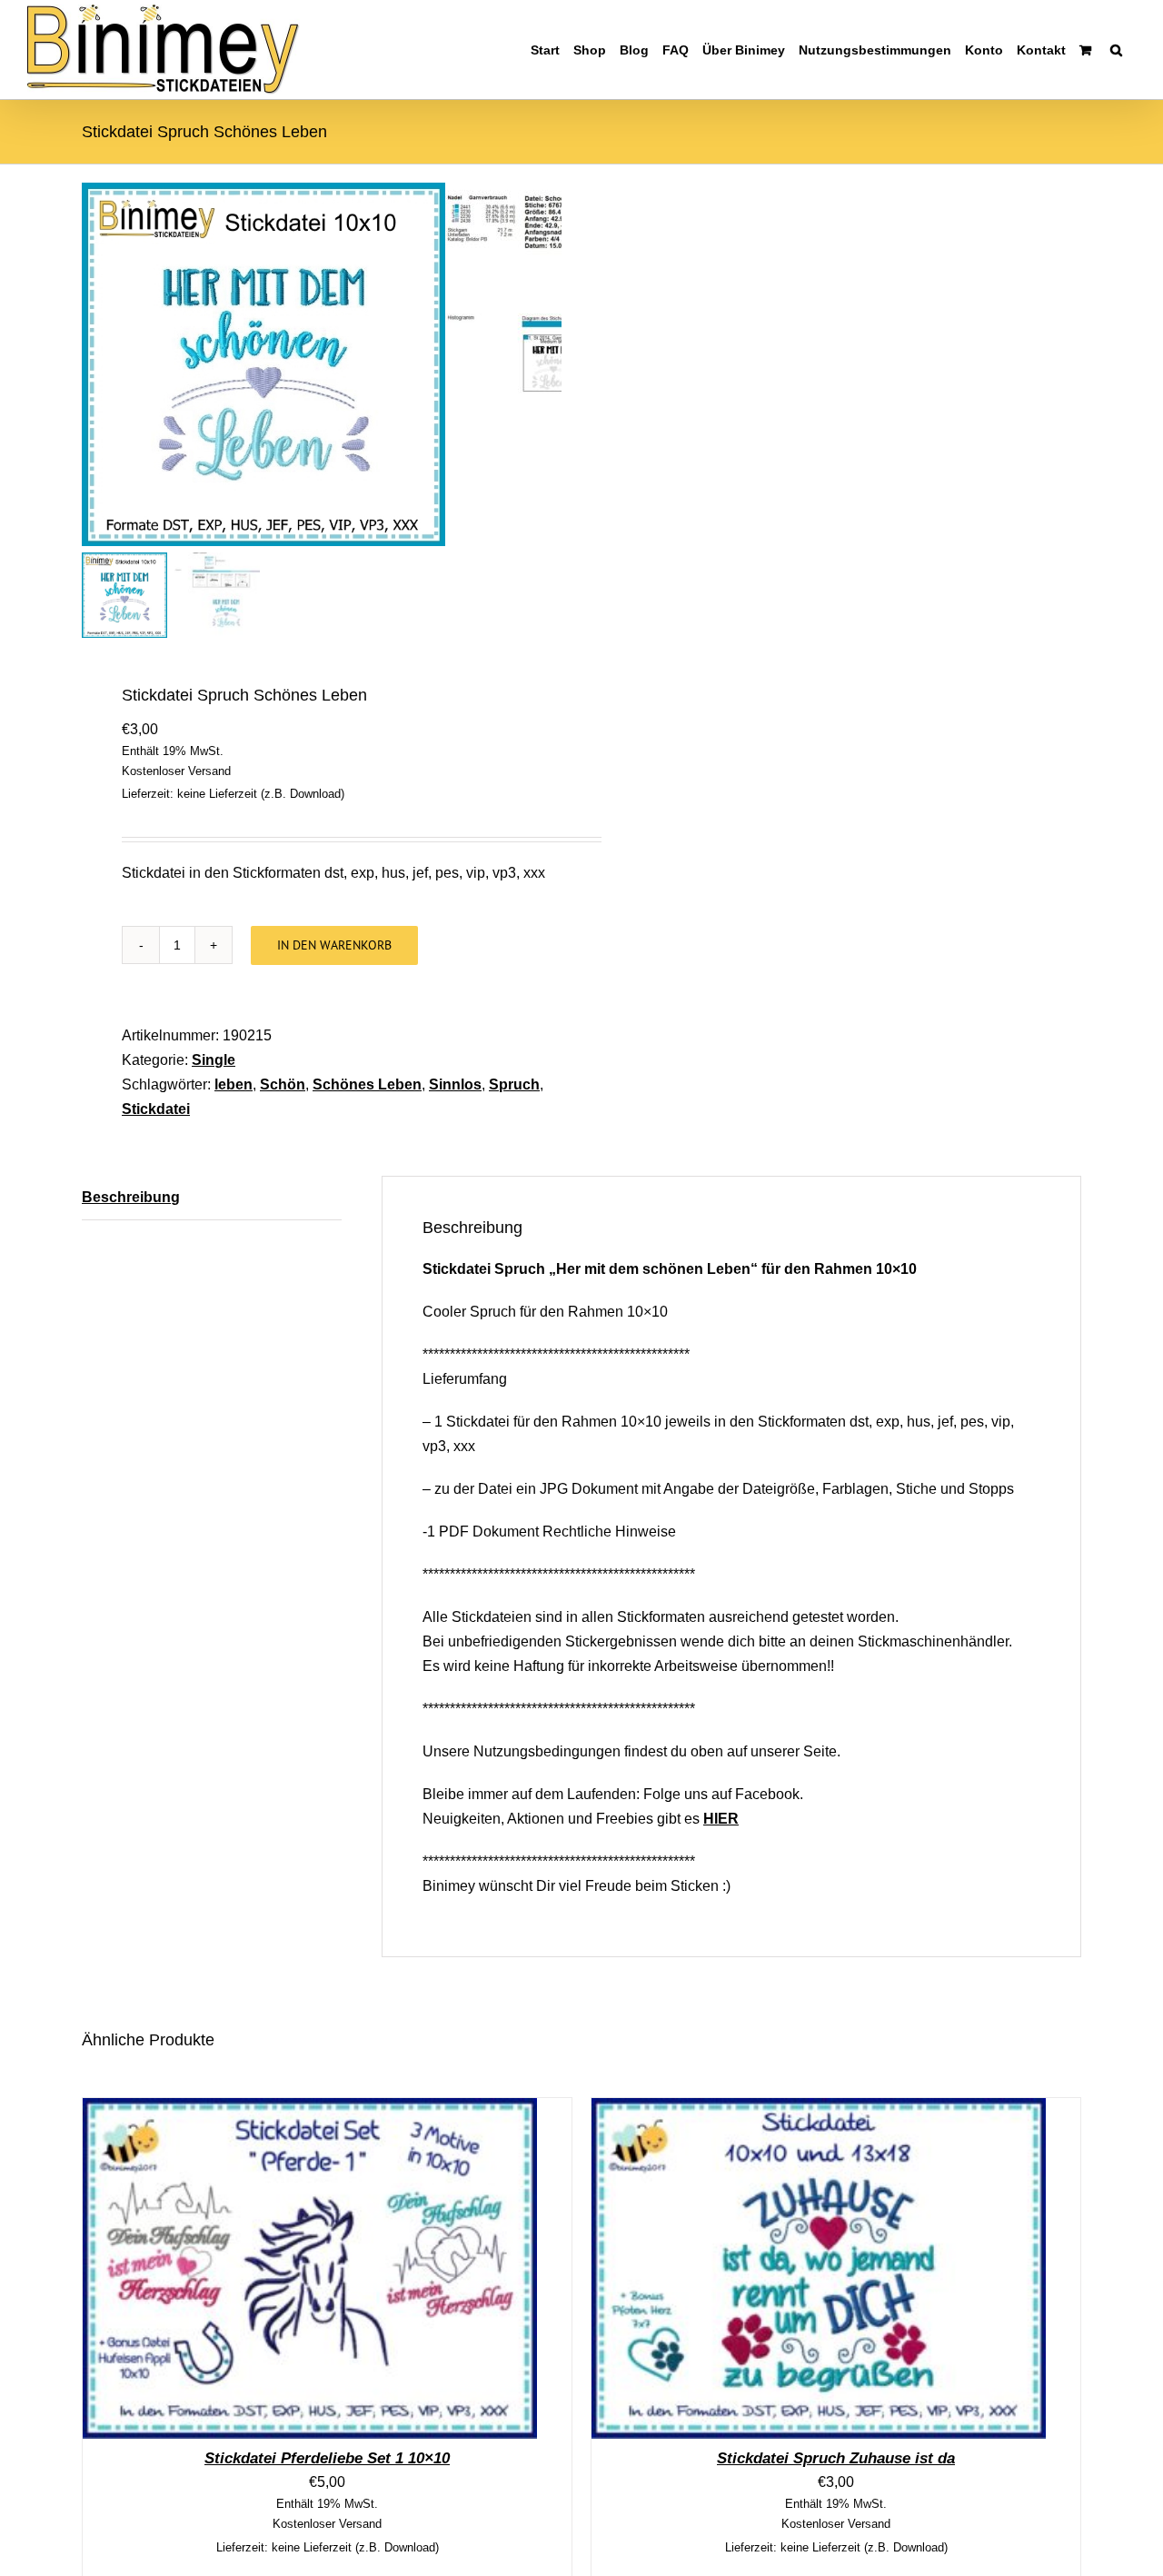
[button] (1116, 50)
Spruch (514, 1084)
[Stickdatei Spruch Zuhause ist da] (819, 2110)
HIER (721, 1819)
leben (234, 1084)
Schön (283, 1084)
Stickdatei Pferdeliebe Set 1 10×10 (327, 2458)
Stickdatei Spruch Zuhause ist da (836, 2458)
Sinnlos (455, 1084)
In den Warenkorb (334, 945)
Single (214, 1060)
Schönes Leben (367, 1084)
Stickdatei (156, 1109)
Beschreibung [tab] (131, 1197)
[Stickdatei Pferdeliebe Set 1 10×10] (310, 2110)
